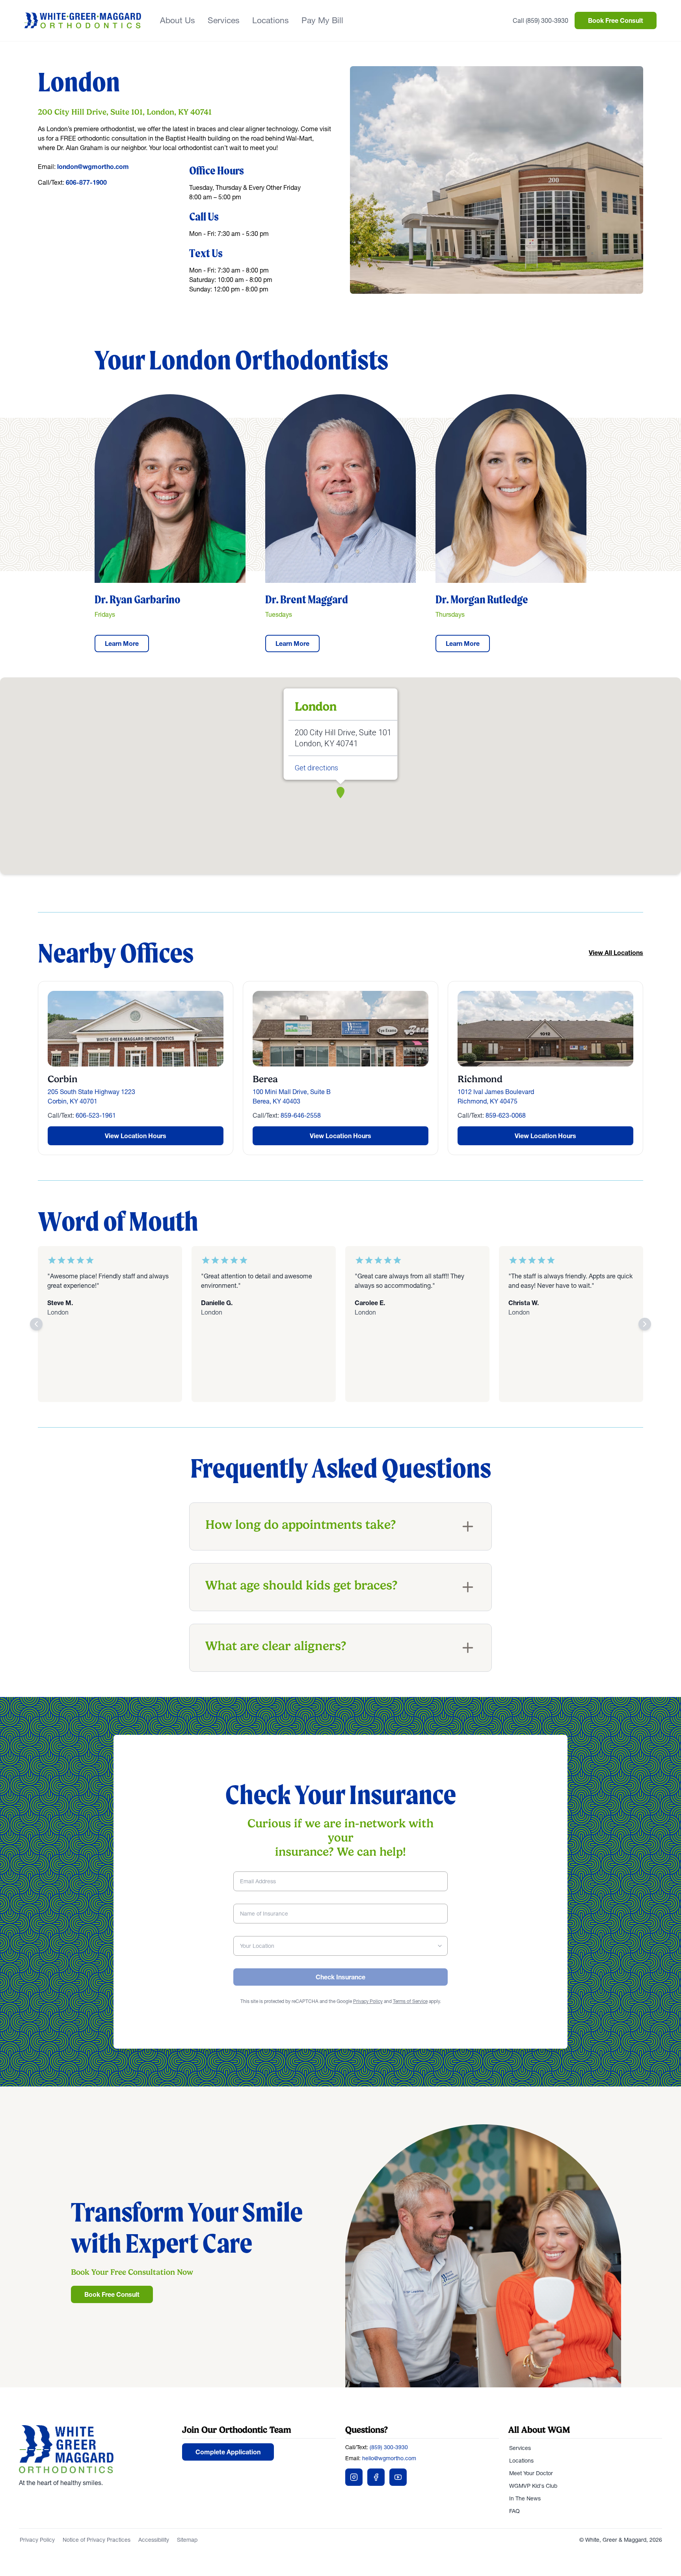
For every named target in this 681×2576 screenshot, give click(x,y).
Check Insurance (340, 1977)
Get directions (316, 768)
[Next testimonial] (645, 1324)
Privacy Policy (368, 2001)
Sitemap (187, 2540)
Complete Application (228, 2452)
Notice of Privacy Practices (97, 2540)
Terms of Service (410, 2001)
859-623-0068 (506, 1115)
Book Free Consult (616, 20)
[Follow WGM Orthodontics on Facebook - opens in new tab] (376, 2477)
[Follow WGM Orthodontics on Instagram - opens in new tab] (354, 2477)
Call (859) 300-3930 (541, 20)
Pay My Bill (322, 20)
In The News (525, 2498)
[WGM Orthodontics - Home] (83, 20)
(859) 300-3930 (389, 2447)
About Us (178, 20)
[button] (340, 792)
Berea (265, 1079)
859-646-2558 (301, 1115)
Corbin (63, 1079)
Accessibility (154, 2540)
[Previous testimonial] (36, 1324)
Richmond (480, 1079)
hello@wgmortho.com (389, 2458)
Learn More (122, 644)
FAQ (514, 2511)
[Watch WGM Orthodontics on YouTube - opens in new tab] (398, 2477)
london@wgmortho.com (93, 167)
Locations (271, 20)
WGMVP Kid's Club (533, 2486)
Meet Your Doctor (531, 2473)
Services (224, 20)
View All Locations (616, 953)
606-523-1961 (96, 1115)
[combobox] (340, 1946)
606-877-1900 (86, 182)
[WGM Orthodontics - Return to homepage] (96, 2449)
